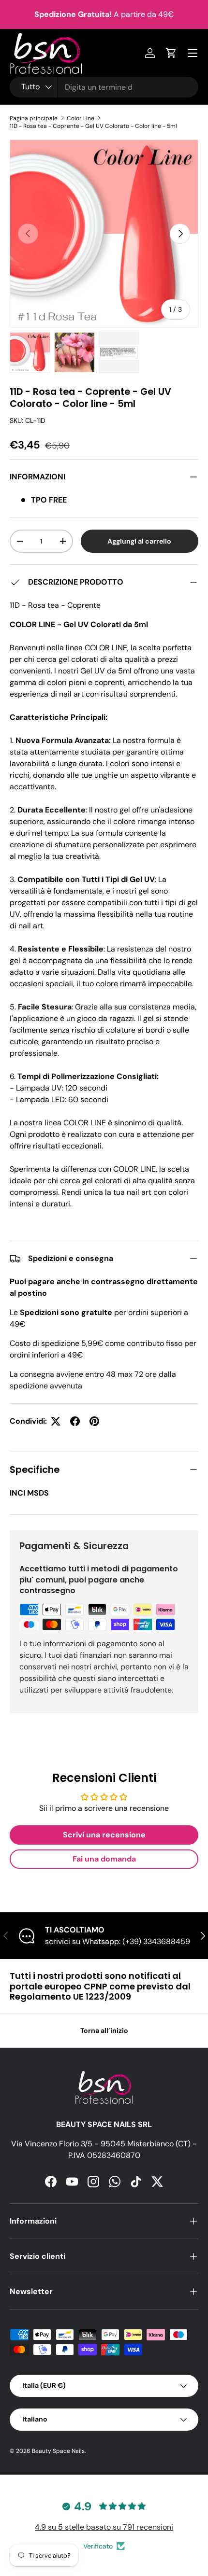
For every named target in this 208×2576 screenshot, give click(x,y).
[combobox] (104, 87)
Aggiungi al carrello (139, 541)
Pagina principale (34, 118)
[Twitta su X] (56, 1421)
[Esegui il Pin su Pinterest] (94, 1421)
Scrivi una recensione (104, 1835)
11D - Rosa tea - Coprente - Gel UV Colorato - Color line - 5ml (93, 126)
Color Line (81, 118)
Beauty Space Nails (58, 2451)
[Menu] (193, 53)
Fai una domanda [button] (104, 1859)
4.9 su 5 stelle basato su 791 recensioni (104, 2527)
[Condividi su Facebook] (75, 1421)
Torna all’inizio (104, 2030)
